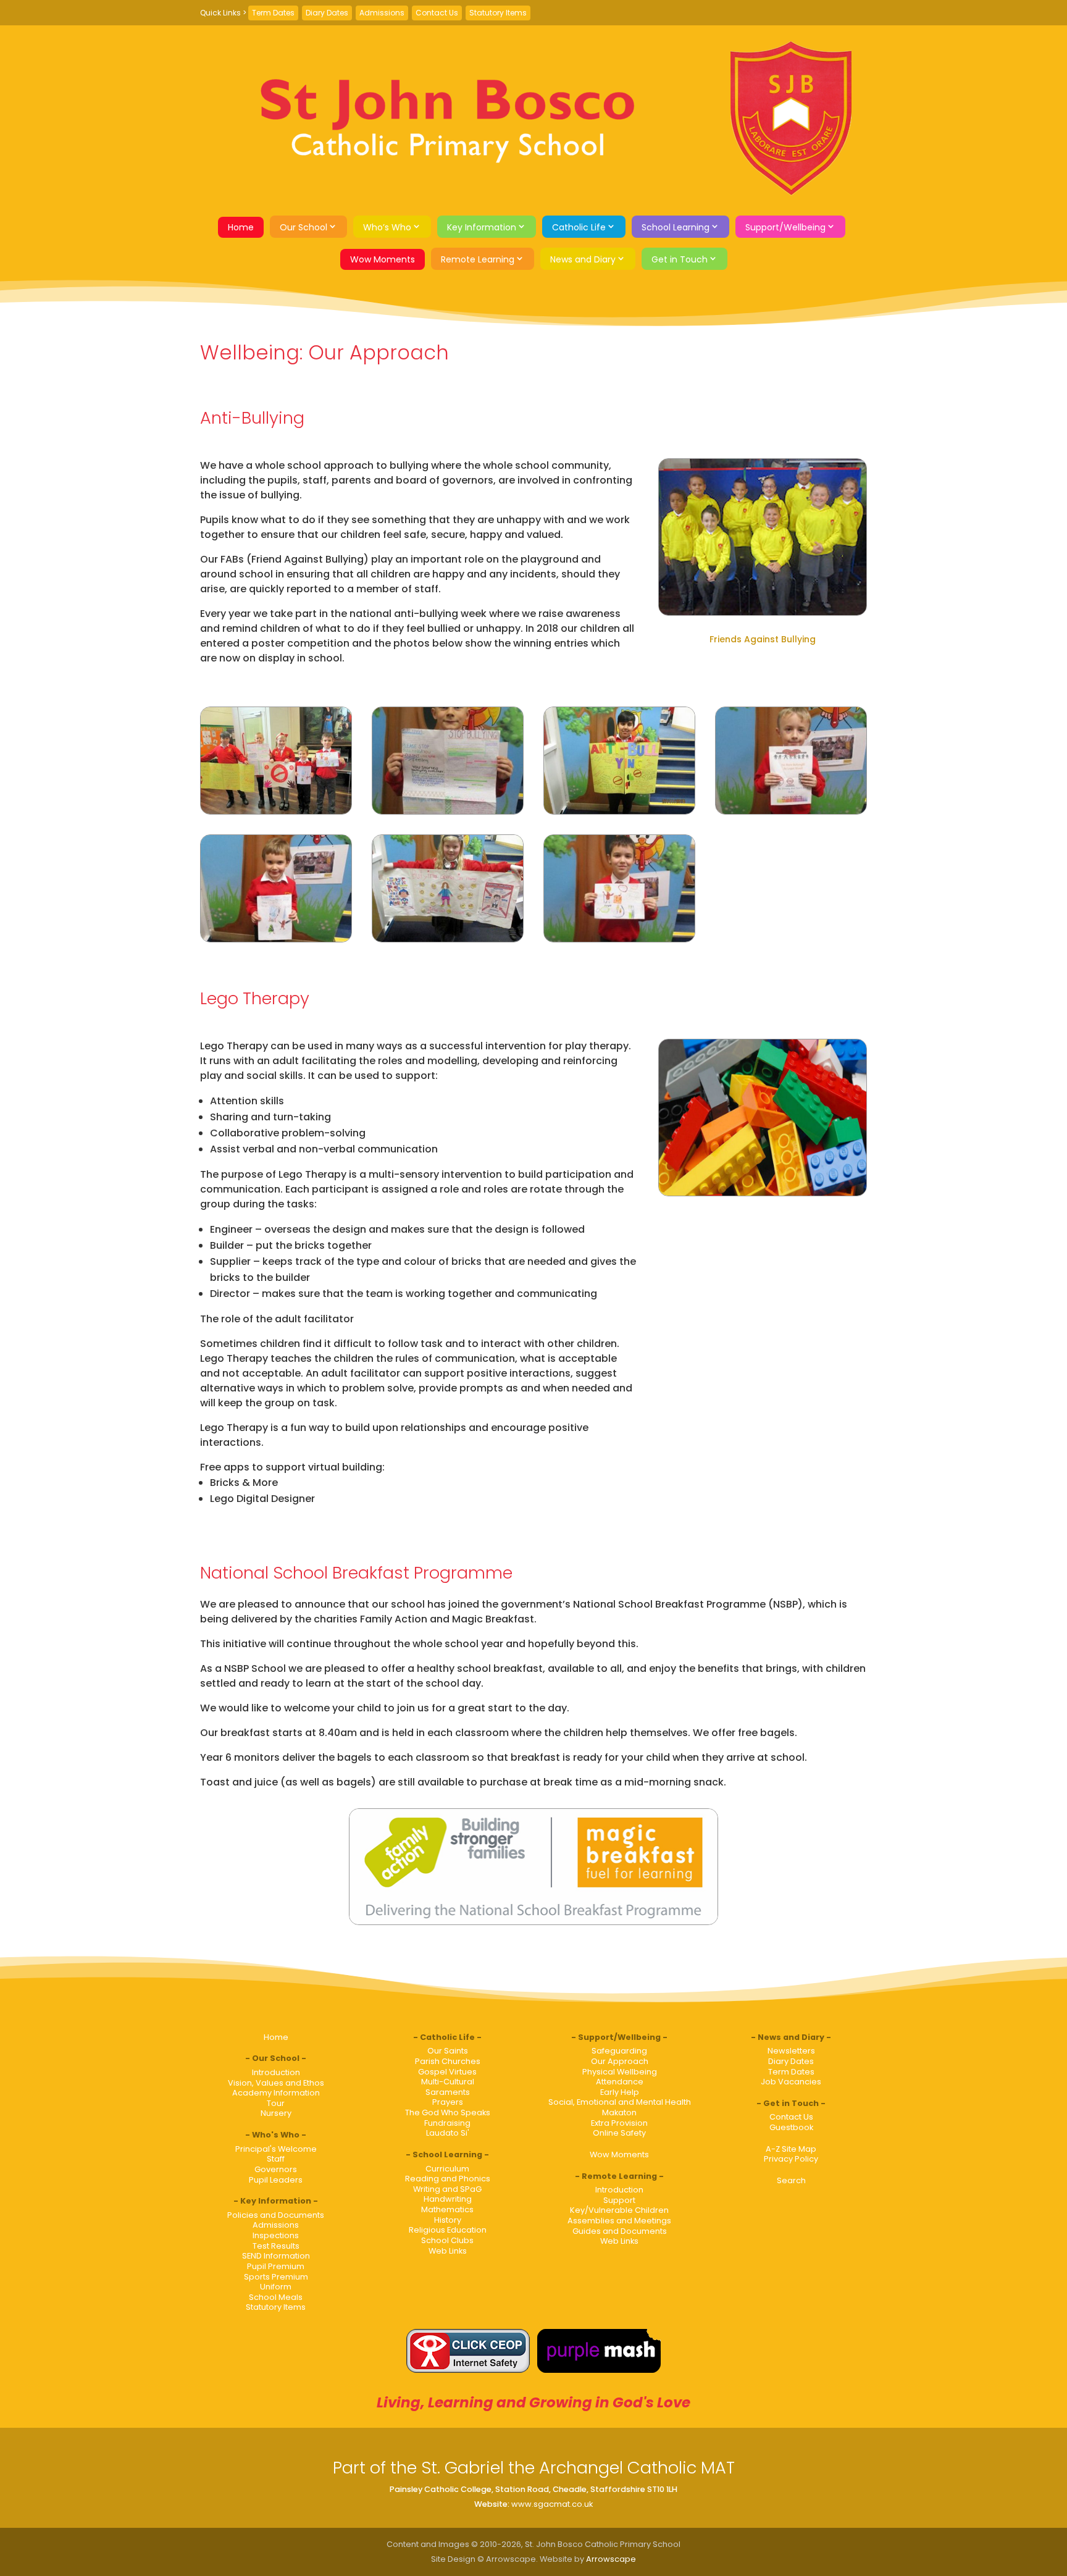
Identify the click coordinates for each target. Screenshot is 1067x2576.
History (448, 2220)
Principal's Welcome (276, 2149)
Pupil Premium (276, 2266)
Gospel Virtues (447, 2072)
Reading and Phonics (448, 2179)
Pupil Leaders (276, 2180)
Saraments (448, 2092)
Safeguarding (619, 2051)
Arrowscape (611, 2559)
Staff (276, 2159)
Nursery (276, 2113)
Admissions (382, 13)
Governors (276, 2169)
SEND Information (276, 2256)
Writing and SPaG (447, 2189)
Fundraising (447, 2123)
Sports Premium (276, 2277)
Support (619, 2200)
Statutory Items (498, 13)
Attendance (620, 2082)
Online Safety (619, 2133)
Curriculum (447, 2169)
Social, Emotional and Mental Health (620, 2102)
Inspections (276, 2235)
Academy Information (276, 2093)
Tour (276, 2103)
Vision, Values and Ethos (276, 2083)
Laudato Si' (448, 2133)
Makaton (619, 2112)
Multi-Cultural (448, 2082)
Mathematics (447, 2209)
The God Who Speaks (448, 2112)
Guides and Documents (620, 2231)
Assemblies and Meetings (619, 2221)
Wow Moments (383, 259)
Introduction (276, 2072)
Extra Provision (619, 2123)
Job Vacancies (791, 2082)
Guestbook (791, 2127)
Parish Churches (448, 2061)
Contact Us (437, 13)
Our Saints (448, 2051)
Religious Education (448, 2230)
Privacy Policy (791, 2159)
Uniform (276, 2287)
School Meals (276, 2297)
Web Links (448, 2251)
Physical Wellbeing (620, 2072)
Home (241, 227)
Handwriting (448, 2199)
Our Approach (620, 2061)
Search (791, 2180)
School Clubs (447, 2240)
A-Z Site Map (791, 2149)
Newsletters (791, 2051)
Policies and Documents (276, 2215)
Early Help (620, 2092)
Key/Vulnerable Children (619, 2210)
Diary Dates (327, 13)
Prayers (448, 2102)
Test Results (276, 2246)
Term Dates (273, 13)
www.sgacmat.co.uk (552, 2504)
